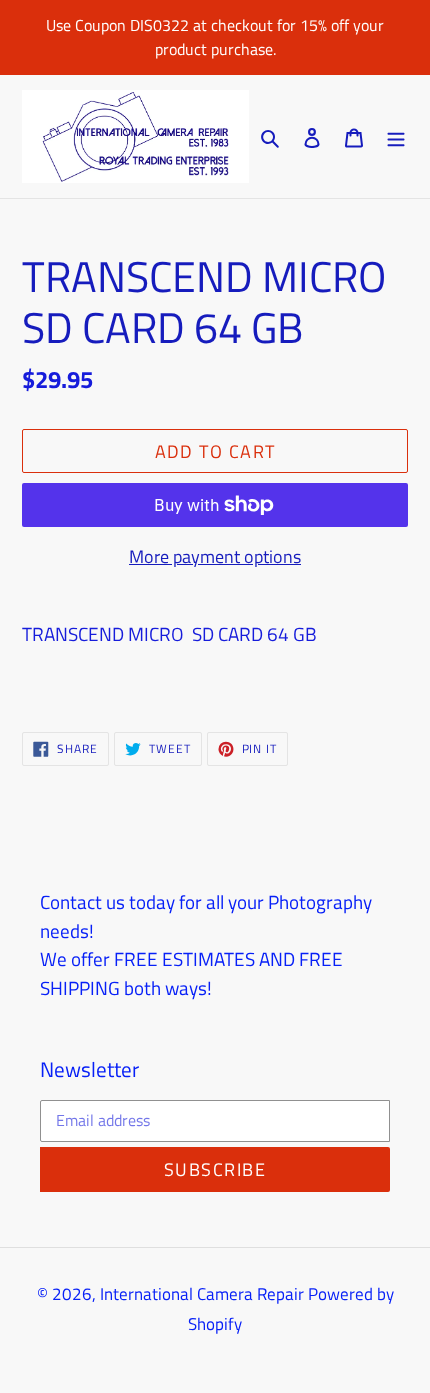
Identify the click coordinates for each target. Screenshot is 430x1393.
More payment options (215, 556)
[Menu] (396, 136)
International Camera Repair (202, 1294)
